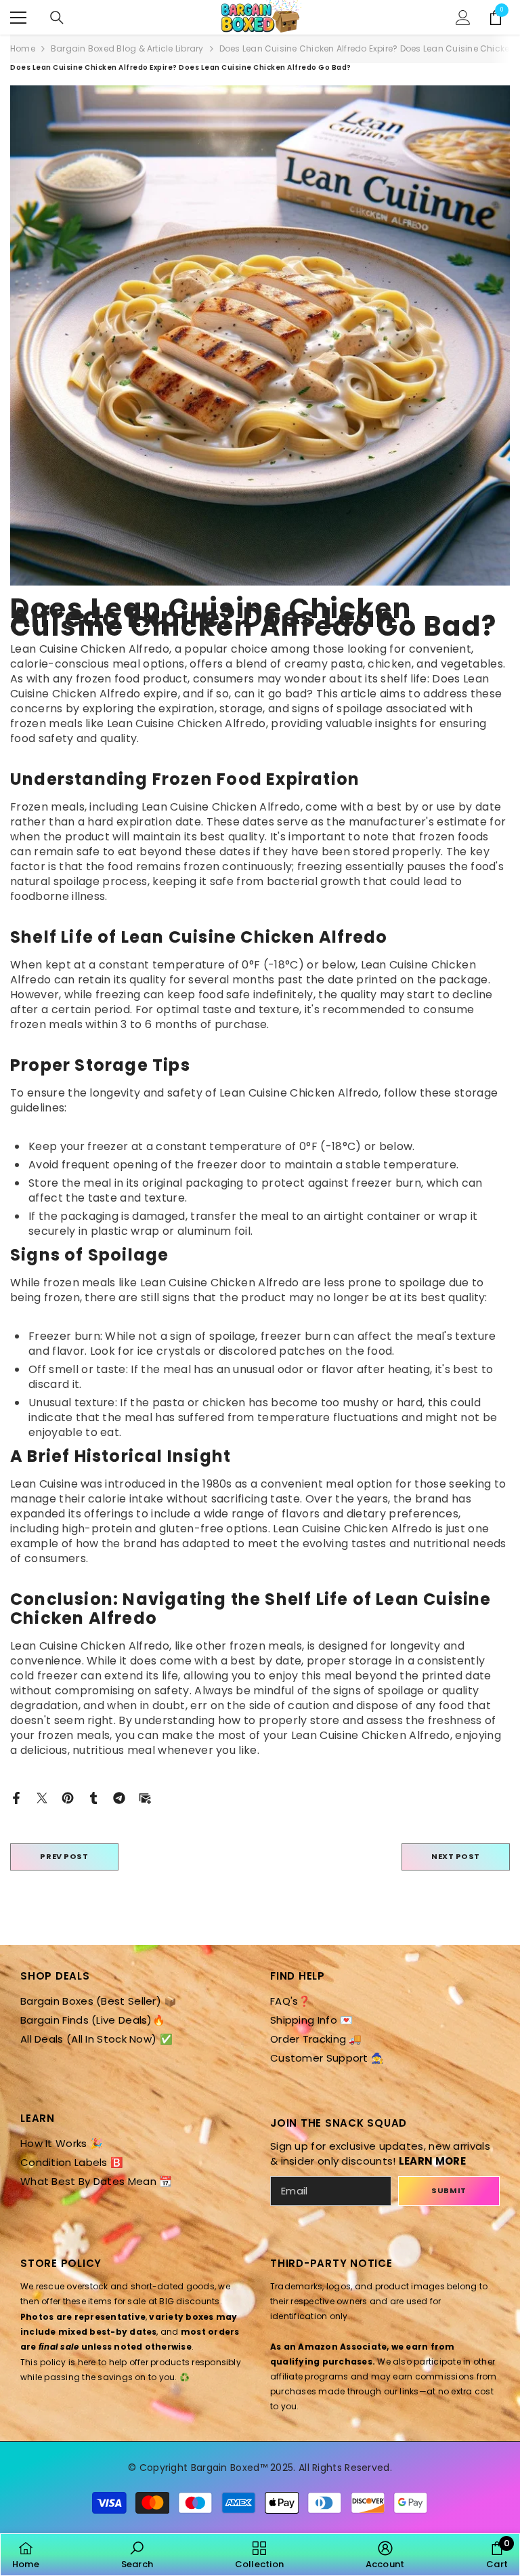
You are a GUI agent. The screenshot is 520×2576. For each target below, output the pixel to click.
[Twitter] (42, 1797)
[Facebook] (16, 1797)
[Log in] (463, 18)
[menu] (18, 18)
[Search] (57, 18)
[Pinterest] (68, 1797)
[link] (137, 2555)
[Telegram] (119, 1797)
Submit (449, 2190)
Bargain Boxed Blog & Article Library (127, 48)
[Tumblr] (93, 1797)
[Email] (145, 1797)
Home (23, 48)
